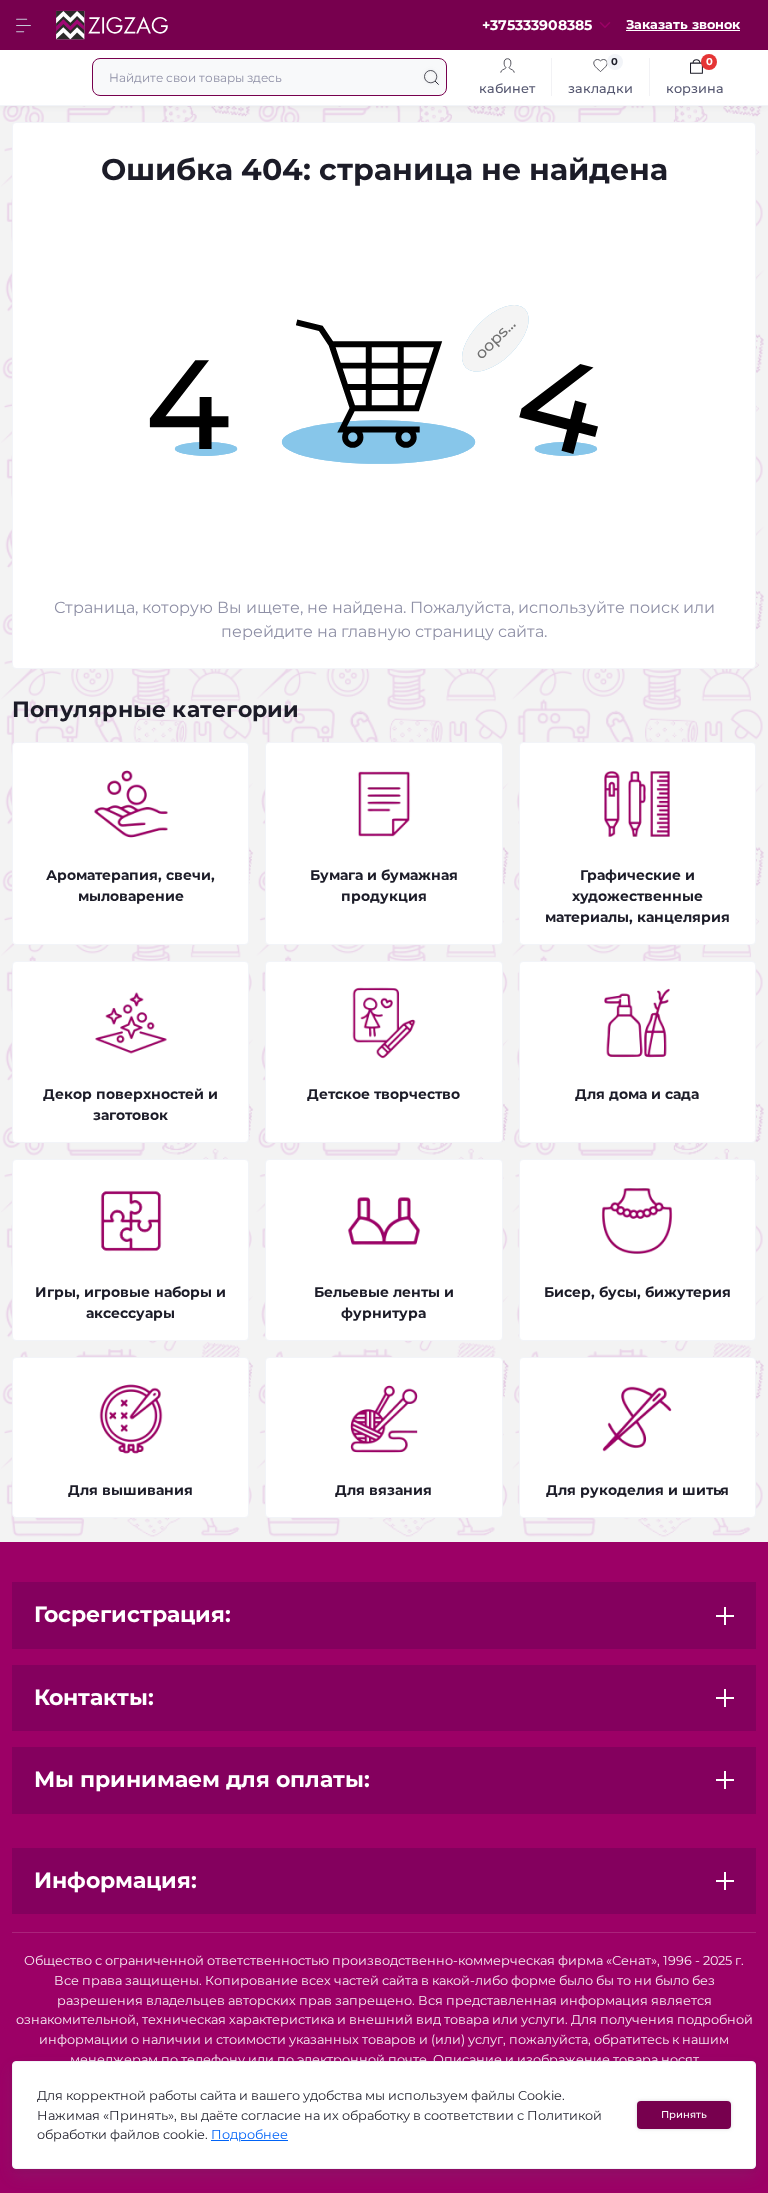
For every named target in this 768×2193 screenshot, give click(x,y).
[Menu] (26, 25)
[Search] (431, 77)
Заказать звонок (683, 24)
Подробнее (249, 2134)
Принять (684, 2114)
